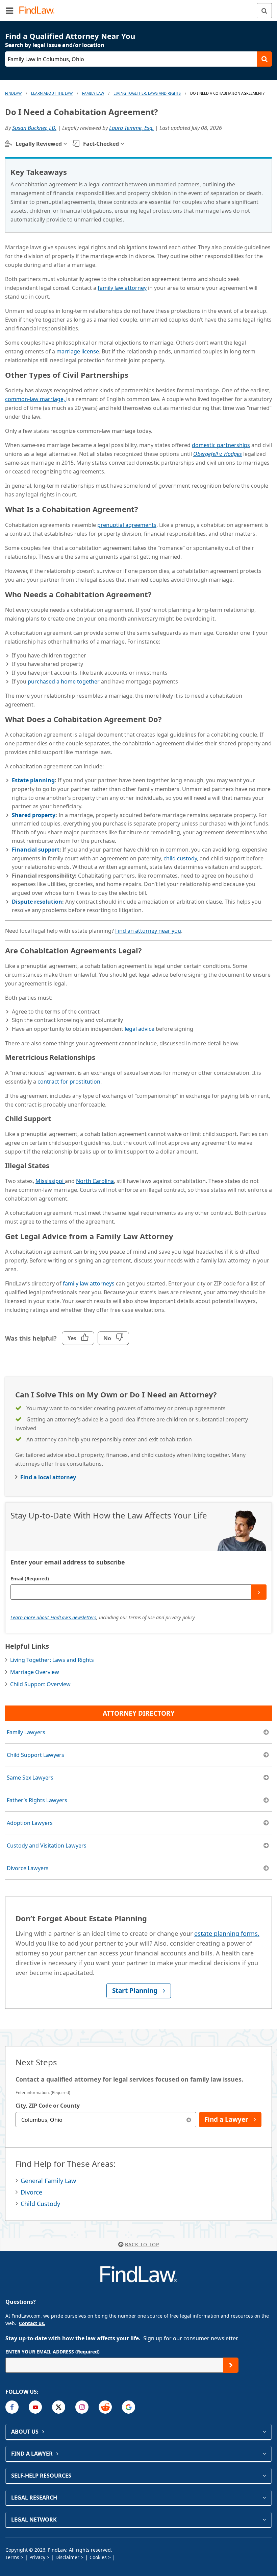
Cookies (98, 2557)
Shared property (34, 815)
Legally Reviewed (39, 144)
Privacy (37, 2557)
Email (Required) (30, 1579)
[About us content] (264, 2432)
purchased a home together (64, 681)
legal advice (140, 1029)
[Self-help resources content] (264, 2476)
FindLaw (13, 93)
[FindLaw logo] (39, 11)
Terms (12, 2557)
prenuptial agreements (127, 525)
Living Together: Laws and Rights (147, 93)
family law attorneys (89, 1283)
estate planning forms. (227, 1933)
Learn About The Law (52, 93)
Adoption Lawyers (30, 1823)
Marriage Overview (35, 1672)
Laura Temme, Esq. (131, 128)
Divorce (31, 2192)
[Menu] (9, 10)
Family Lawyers (26, 1732)
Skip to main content (139, 8)
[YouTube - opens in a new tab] (35, 2407)
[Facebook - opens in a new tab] (12, 2407)
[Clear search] (189, 2120)
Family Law (93, 93)
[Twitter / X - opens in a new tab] (59, 2407)
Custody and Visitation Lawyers (47, 1846)
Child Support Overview (40, 1684)
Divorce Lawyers (28, 1868)
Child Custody (40, 2204)
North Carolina (95, 1181)
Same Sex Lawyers (30, 1778)
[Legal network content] (264, 2520)
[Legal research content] (264, 2498)
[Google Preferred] (129, 2407)
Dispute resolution (37, 902)
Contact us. (32, 2323)
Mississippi (50, 1181)
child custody (180, 858)
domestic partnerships (221, 445)
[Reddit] (105, 2407)
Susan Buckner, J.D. (34, 128)
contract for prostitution (69, 1082)
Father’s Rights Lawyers (37, 1800)
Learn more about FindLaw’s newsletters (53, 1617)
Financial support (36, 850)
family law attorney (122, 288)
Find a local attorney (48, 1477)
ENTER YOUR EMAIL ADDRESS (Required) (53, 2352)
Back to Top (142, 2244)
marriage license (78, 351)
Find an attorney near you (148, 931)
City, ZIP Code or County (48, 2106)
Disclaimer (67, 2557)
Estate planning (33, 780)
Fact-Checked (101, 144)
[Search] (264, 11)
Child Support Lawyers (35, 1755)
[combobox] (106, 2120)
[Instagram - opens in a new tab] (82, 2407)
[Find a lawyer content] (264, 2454)
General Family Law (48, 2181)
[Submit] (259, 1592)
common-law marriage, (36, 399)
